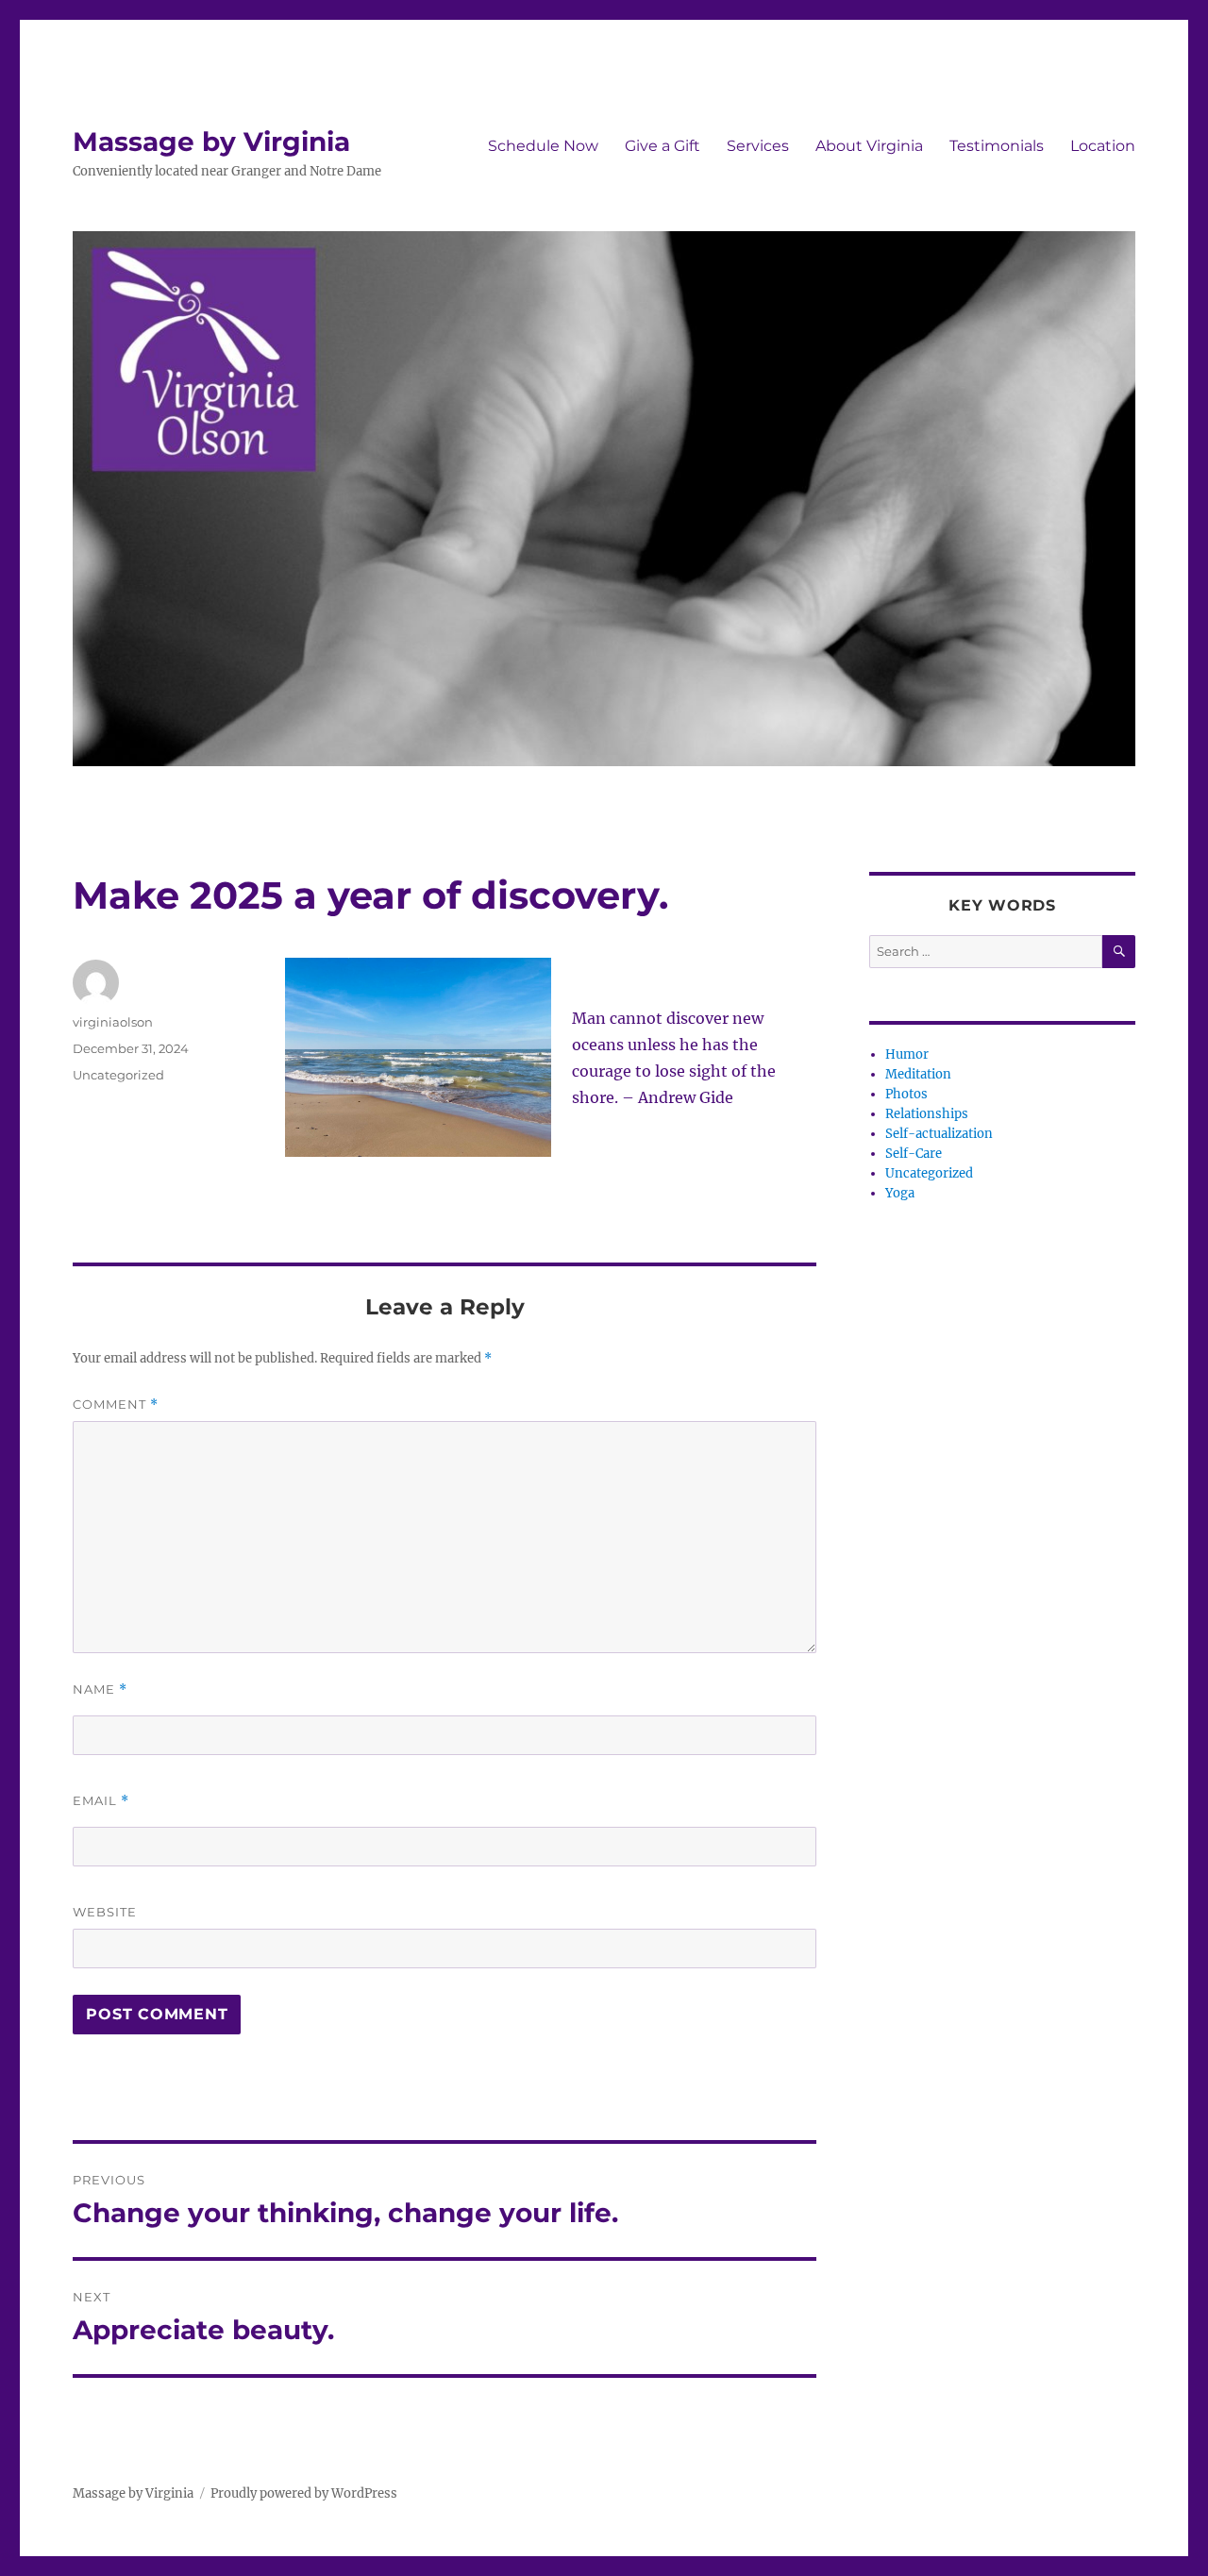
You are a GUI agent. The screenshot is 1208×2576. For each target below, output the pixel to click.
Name (100, 1689)
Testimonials (997, 146)
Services (758, 146)
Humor (907, 1054)
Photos (906, 1094)
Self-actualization (939, 1134)
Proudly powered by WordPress (304, 2493)
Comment (116, 1405)
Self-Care (914, 1154)
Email (101, 1801)
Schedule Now (543, 146)
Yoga (900, 1193)
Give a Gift (663, 146)
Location (1103, 146)
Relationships (927, 1114)
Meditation (918, 1074)
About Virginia (869, 146)
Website (105, 1912)
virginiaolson (113, 1022)
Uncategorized (118, 1075)
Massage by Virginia (211, 142)
